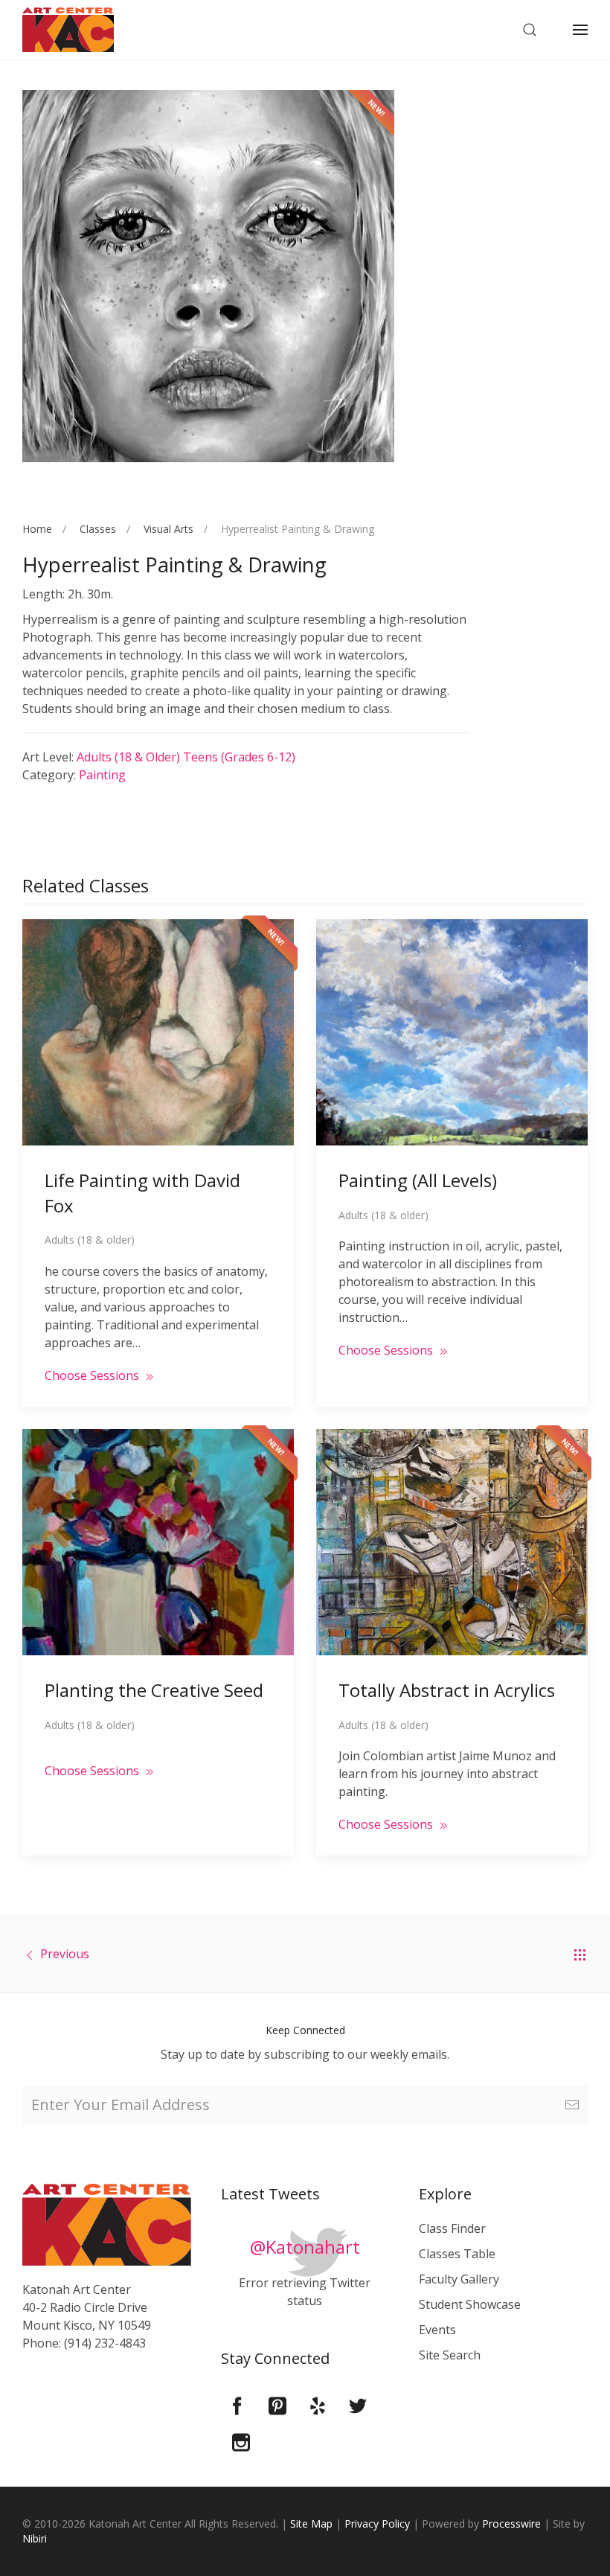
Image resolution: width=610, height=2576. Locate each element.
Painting (102, 775)
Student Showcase (470, 2304)
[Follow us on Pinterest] (277, 2405)
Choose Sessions (93, 1375)
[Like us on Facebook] (237, 2405)
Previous (65, 1954)
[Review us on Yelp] (318, 2405)
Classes (98, 529)
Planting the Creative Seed (154, 1690)
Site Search (450, 2355)
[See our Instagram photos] (241, 2441)
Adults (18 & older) (130, 757)
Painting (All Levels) (418, 1180)
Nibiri (35, 2538)
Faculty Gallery (459, 2279)
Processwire (511, 2524)
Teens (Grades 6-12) (239, 757)
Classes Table (457, 2254)
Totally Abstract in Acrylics (447, 1690)
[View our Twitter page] (358, 2405)
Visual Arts (168, 529)
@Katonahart (305, 2247)
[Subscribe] (572, 2105)
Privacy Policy (377, 2524)
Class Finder (452, 2228)
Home (37, 529)
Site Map (311, 2524)
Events (437, 2330)
